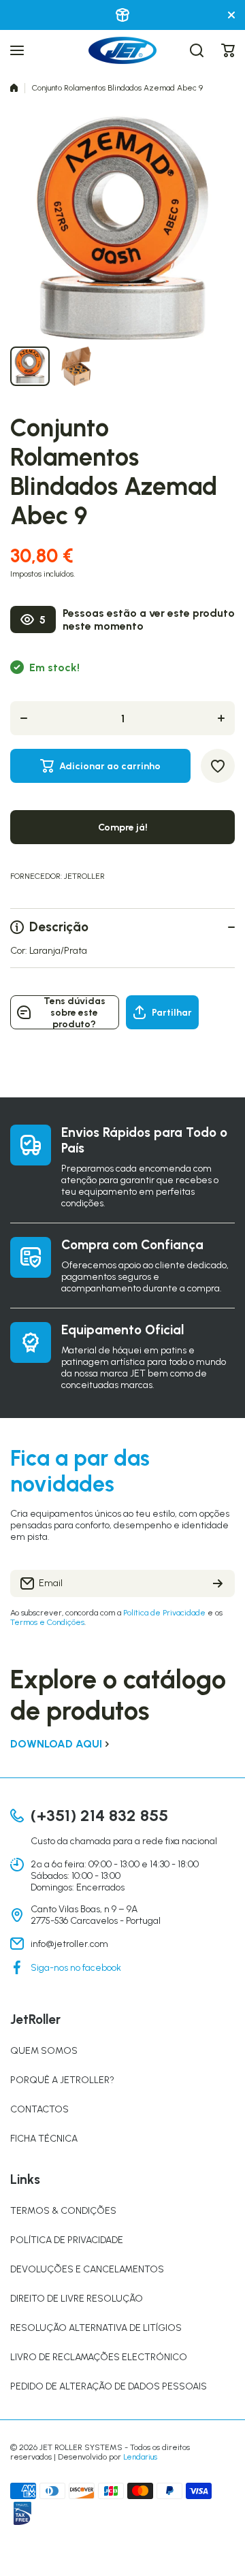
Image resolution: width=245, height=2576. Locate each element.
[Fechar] (231, 15)
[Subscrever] (218, 1583)
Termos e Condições (47, 1622)
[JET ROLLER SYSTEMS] (122, 50)
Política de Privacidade (164, 1613)
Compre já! (123, 827)
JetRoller (84, 876)
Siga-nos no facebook (76, 1968)
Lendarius (140, 2457)
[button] (228, 50)
